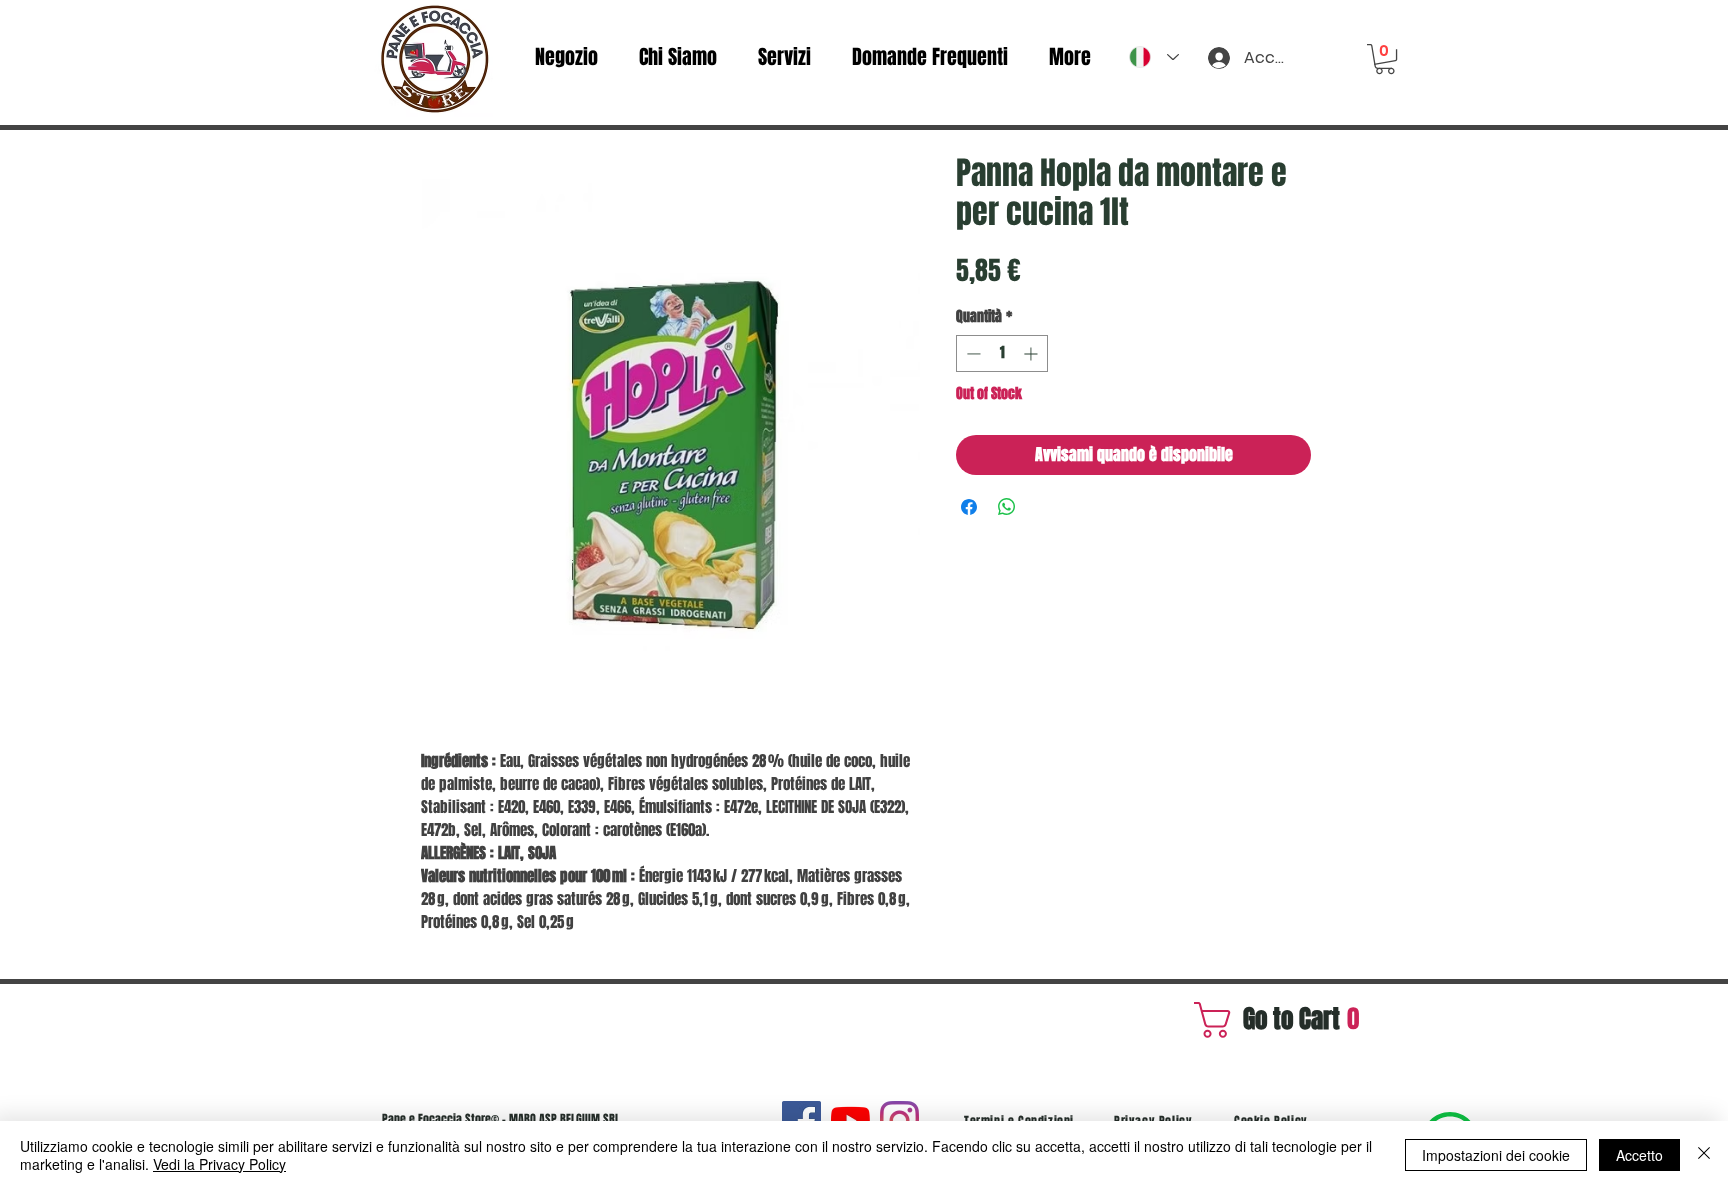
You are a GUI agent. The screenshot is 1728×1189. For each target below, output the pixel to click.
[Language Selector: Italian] (1154, 57)
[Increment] (1032, 353)
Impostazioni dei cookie (1496, 1155)
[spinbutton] (1002, 353)
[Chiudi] (1704, 1155)
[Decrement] (971, 353)
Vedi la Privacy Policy (219, 1164)
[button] (1385, 59)
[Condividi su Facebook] (969, 507)
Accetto (1639, 1155)
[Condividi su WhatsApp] (1007, 507)
